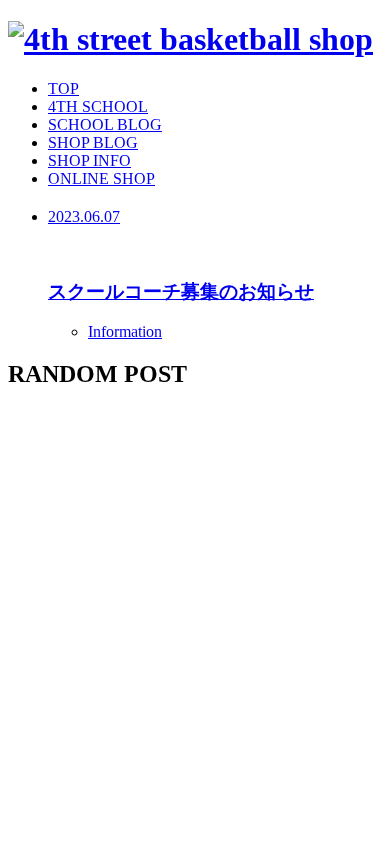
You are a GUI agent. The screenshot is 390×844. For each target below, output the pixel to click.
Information (125, 331)
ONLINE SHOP (101, 178)
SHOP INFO (89, 160)
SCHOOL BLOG (105, 124)
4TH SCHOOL (98, 106)
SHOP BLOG (93, 142)
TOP (63, 88)
